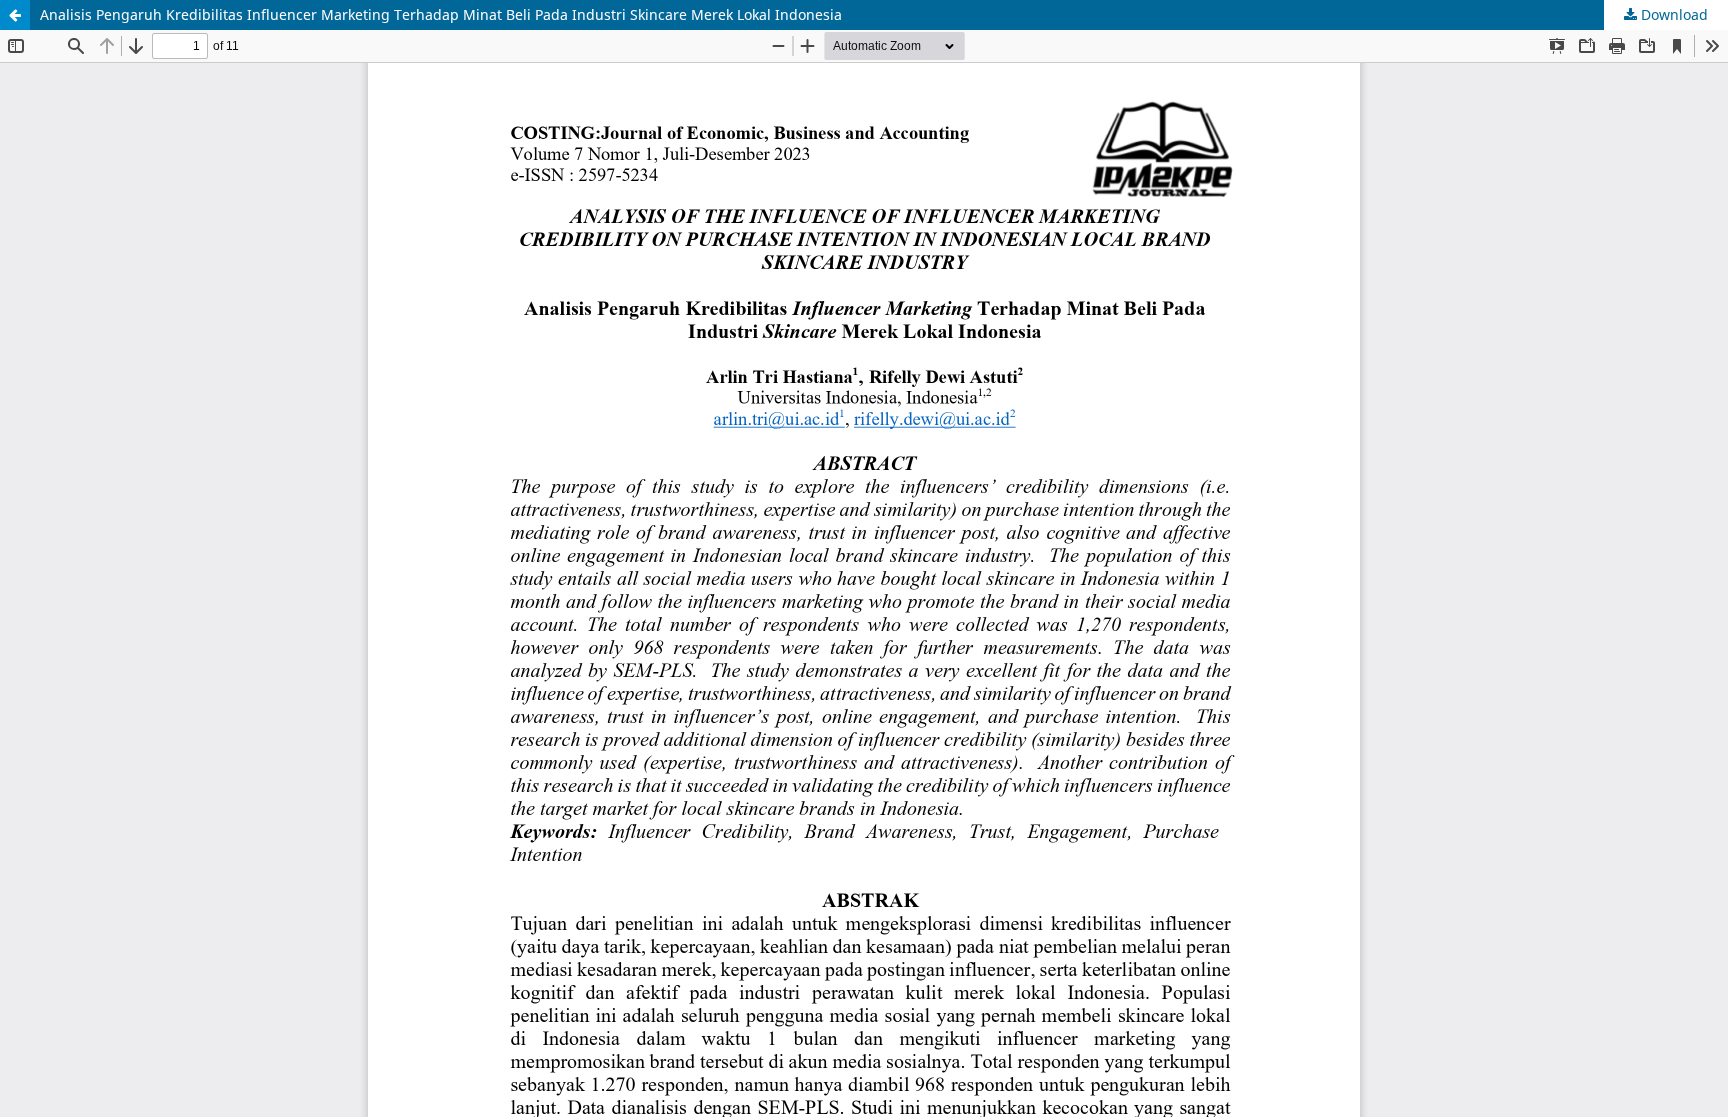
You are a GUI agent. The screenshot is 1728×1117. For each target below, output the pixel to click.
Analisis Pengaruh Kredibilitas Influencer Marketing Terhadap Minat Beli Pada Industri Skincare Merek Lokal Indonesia (441, 14)
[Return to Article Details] (15, 15)
